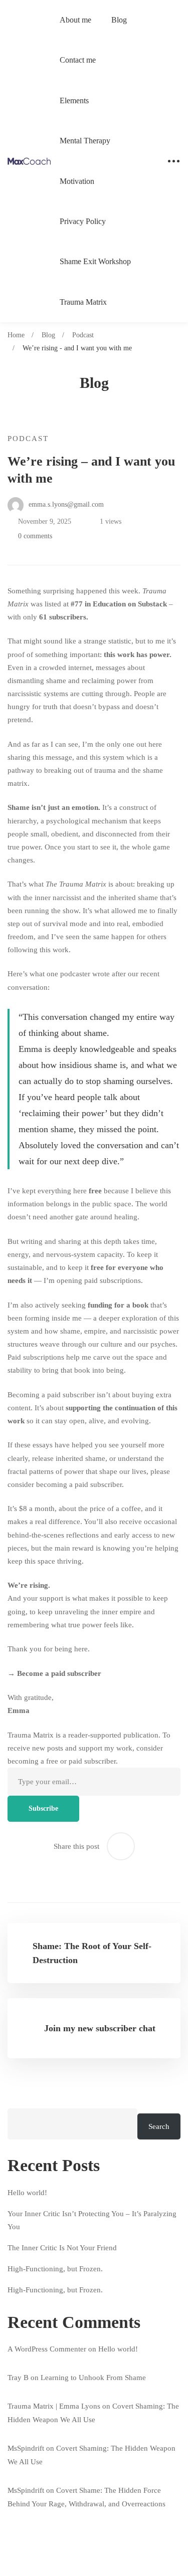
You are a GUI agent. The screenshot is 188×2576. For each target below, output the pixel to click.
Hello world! (27, 2193)
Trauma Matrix (83, 302)
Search (159, 2126)
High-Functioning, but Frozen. (55, 2269)
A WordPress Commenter (47, 2349)
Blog (119, 20)
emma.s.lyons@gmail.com (65, 504)
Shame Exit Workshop (95, 261)
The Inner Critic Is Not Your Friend (62, 2248)
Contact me (78, 60)
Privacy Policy (83, 221)
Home (16, 335)
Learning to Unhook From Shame (93, 2378)
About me (75, 20)
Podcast (83, 335)
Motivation (77, 181)
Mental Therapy (85, 141)
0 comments (35, 536)
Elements (74, 100)
